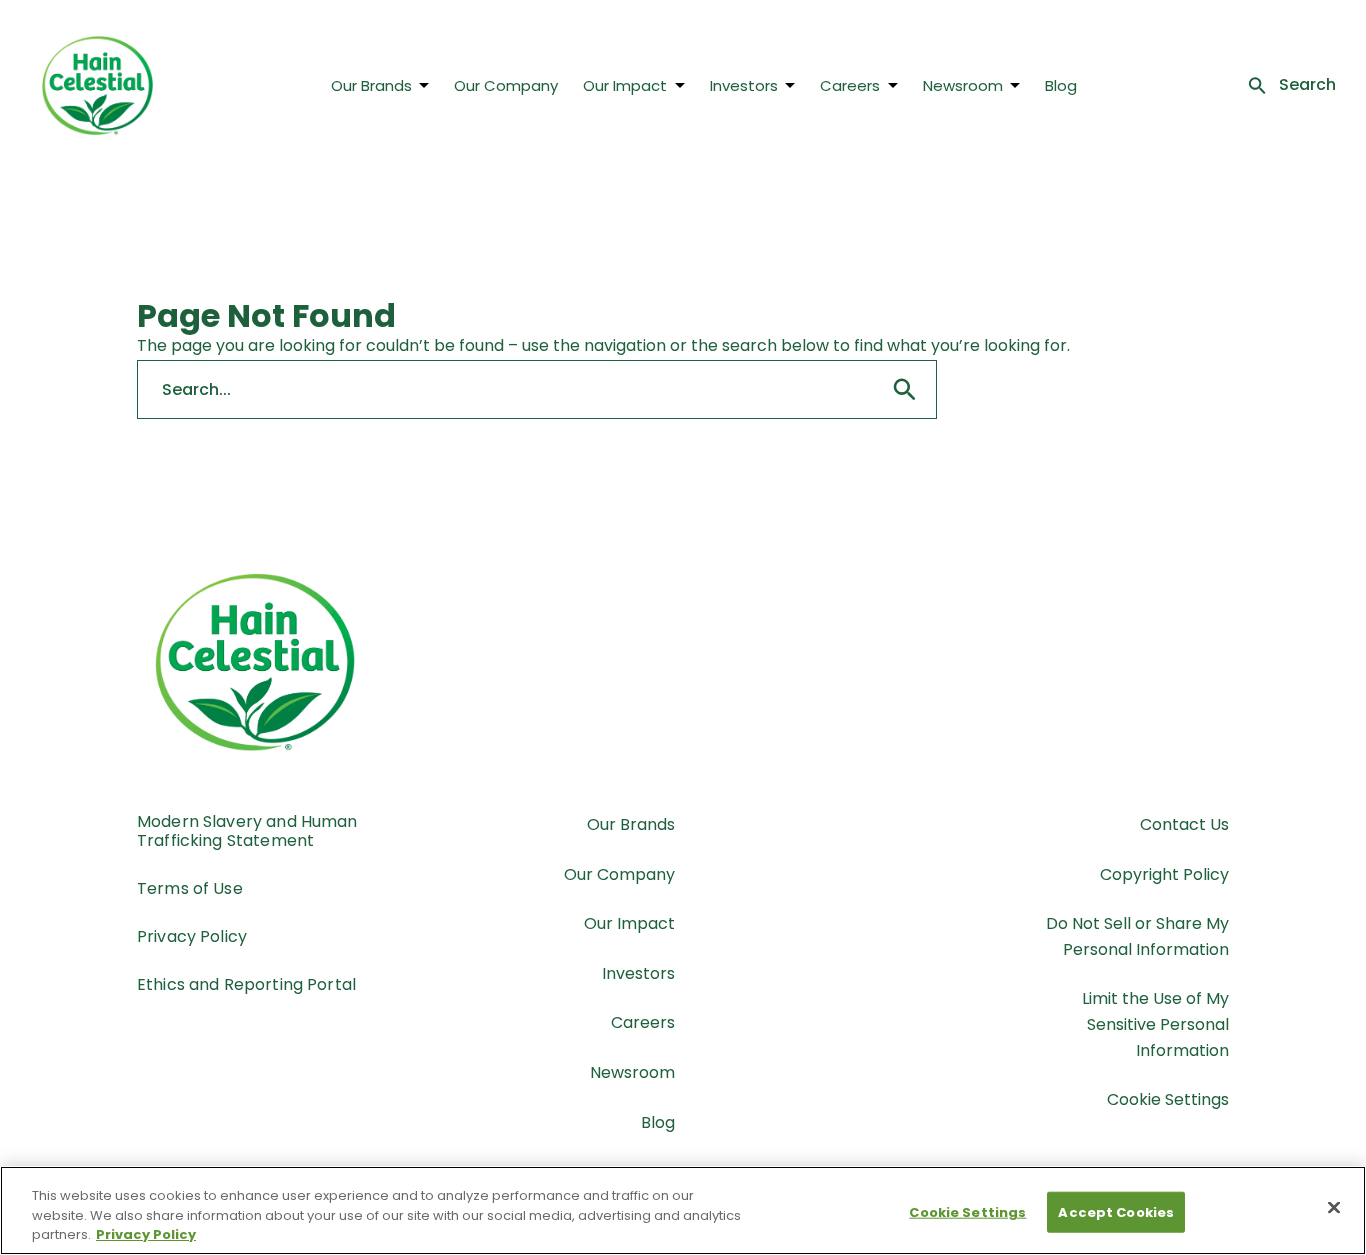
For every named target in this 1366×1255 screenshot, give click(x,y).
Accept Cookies (1116, 1211)
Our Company (506, 85)
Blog (1061, 85)
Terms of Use (190, 888)
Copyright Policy (1164, 874)
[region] (683, 1210)
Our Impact (625, 85)
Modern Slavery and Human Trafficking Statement (247, 831)
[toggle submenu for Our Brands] (424, 85)
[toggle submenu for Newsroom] (1015, 85)
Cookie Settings (1168, 1099)
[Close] (1334, 1207)
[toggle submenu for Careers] (893, 85)
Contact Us (1184, 824)
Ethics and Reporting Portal (246, 984)
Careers (850, 85)
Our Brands (371, 85)
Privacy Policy (192, 936)
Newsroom (963, 85)
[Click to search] (905, 389)
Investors (744, 85)
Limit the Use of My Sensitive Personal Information (1155, 1024)
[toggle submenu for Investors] (790, 85)
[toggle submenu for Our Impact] (680, 85)
